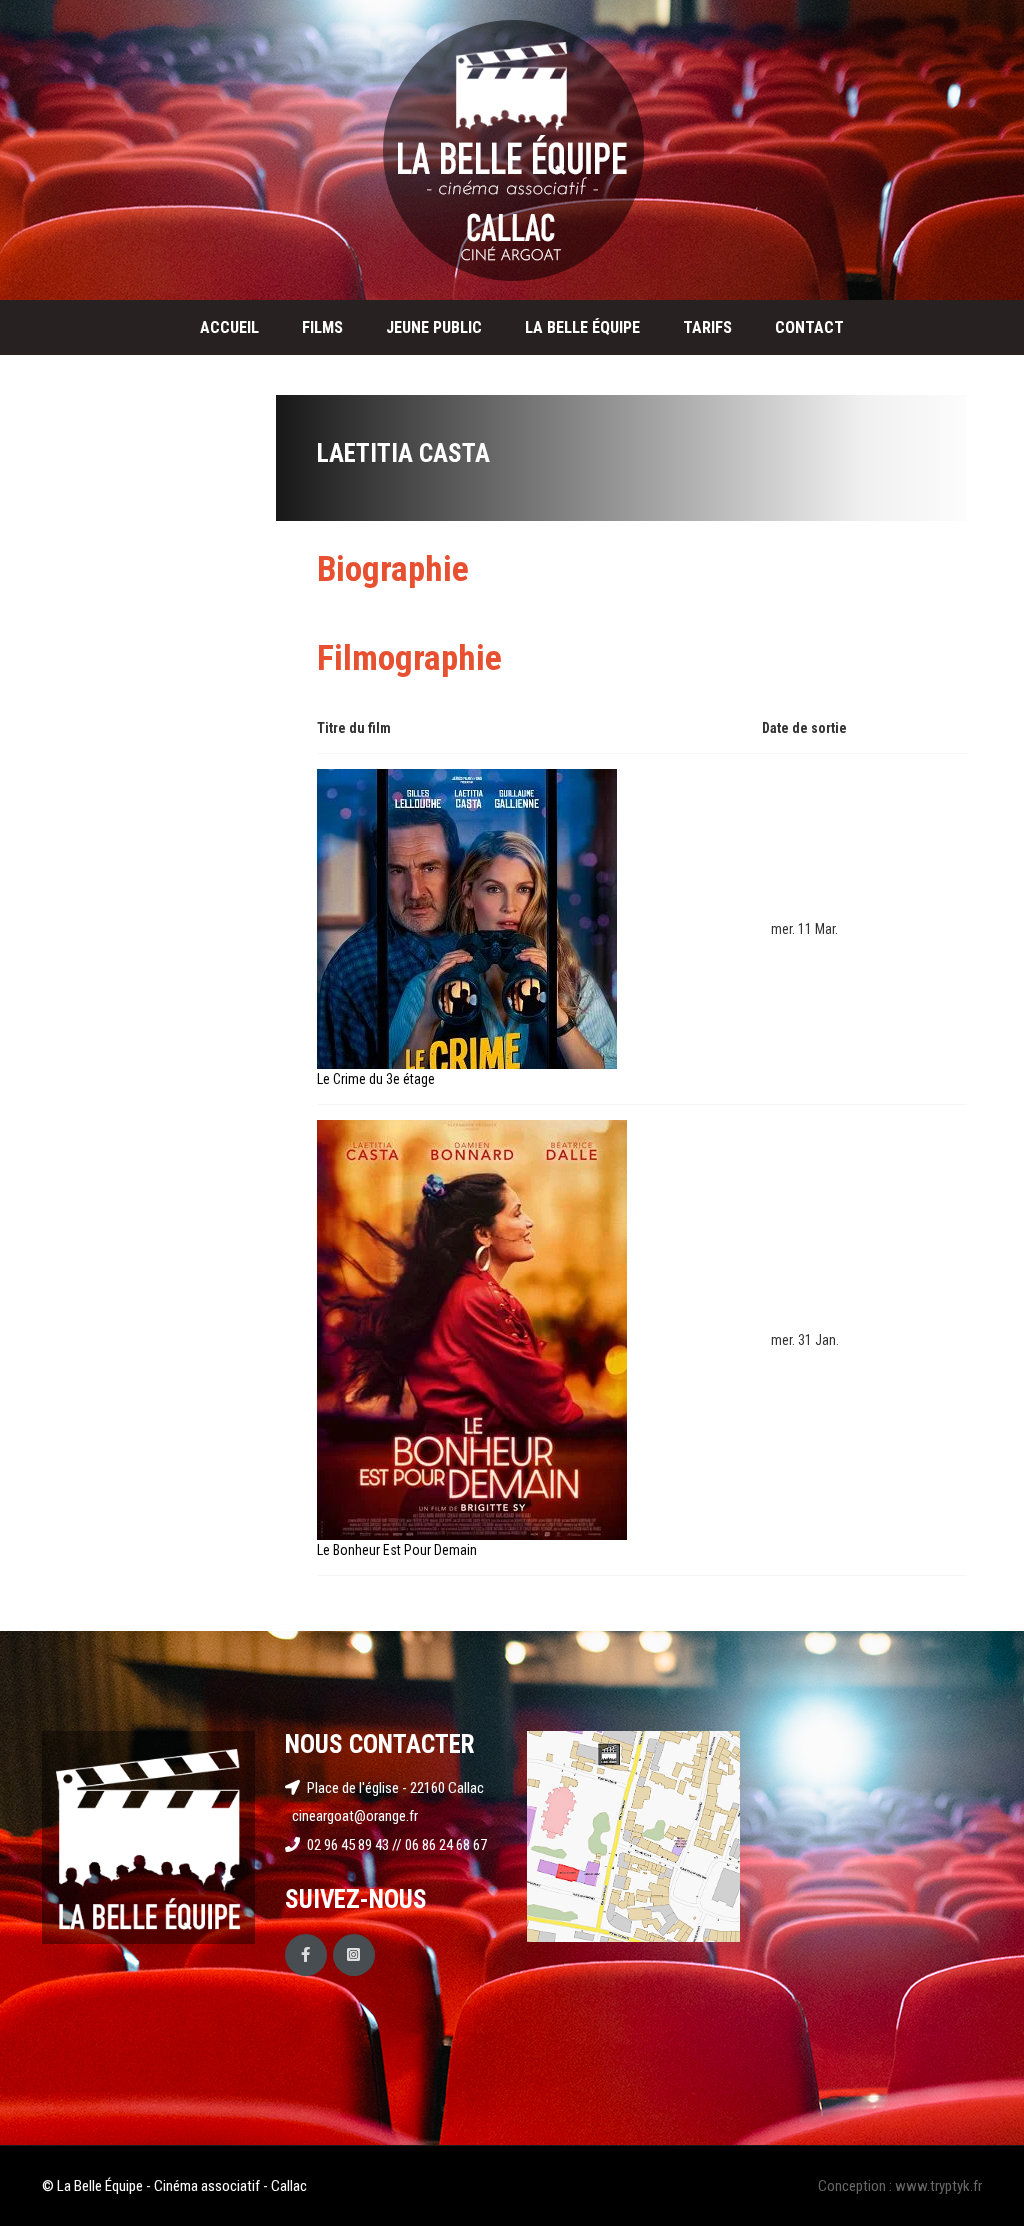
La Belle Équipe (582, 327)
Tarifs (707, 327)
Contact (809, 327)
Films (322, 327)
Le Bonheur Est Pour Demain (397, 1550)
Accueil (229, 327)
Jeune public (434, 327)
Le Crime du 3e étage (376, 1079)
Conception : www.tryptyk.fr (900, 2186)
